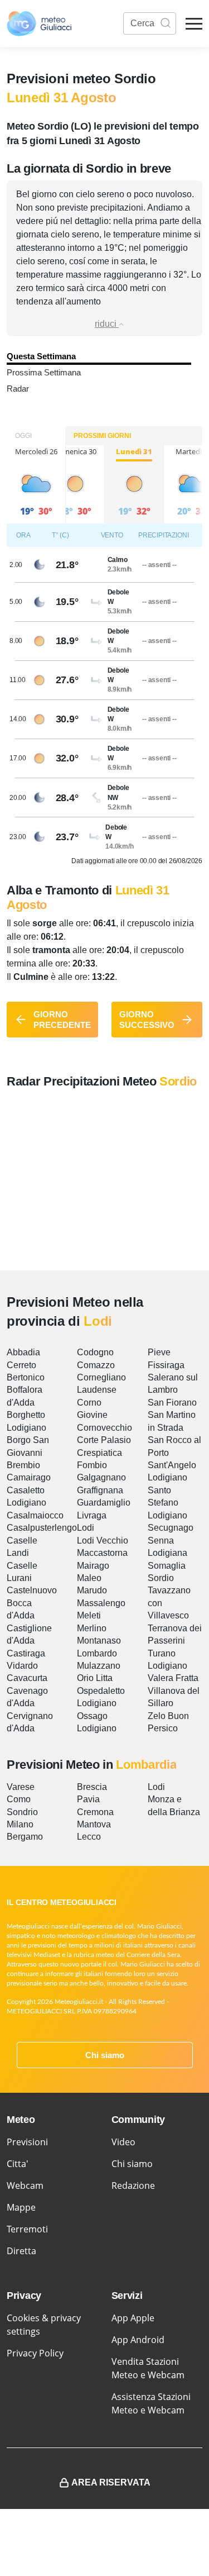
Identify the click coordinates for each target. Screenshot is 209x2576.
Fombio (92, 1465)
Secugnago (171, 1528)
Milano (20, 1824)
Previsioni (27, 2142)
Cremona (95, 1812)
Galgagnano (101, 1477)
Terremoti (27, 2229)
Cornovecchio (104, 1428)
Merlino (92, 1628)
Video (123, 2142)
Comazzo (96, 1365)
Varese (21, 1787)
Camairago (29, 1477)
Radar (18, 389)
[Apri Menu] (194, 24)
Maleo (89, 1578)
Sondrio (22, 1812)
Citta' (18, 2164)
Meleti (89, 1615)
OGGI (23, 436)
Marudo (92, 1590)
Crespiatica (99, 1453)
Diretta (21, 2251)
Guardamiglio (104, 1503)
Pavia (88, 1799)
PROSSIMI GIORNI (102, 436)
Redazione (133, 2185)
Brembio (23, 1465)
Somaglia (167, 1566)
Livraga (92, 1515)
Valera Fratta (173, 1678)
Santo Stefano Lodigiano (167, 1503)
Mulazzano (99, 1666)
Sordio (161, 1578)
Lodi (86, 1528)
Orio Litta (95, 1678)
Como (19, 1799)
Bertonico (26, 1377)
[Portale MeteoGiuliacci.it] (39, 23)
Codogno (95, 1352)
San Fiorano (172, 1403)
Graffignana (100, 1490)
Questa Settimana (41, 356)
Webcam (25, 2185)
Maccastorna (102, 1553)
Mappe (21, 2207)
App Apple (133, 2318)
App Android (138, 2340)
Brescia (92, 1787)
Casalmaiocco (35, 1515)
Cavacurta (27, 1678)
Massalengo (101, 1603)
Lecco (89, 1837)
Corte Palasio (104, 1440)
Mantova (94, 1824)
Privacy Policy (35, 2353)
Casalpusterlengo (42, 1528)
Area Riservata (111, 2482)
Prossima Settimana (44, 372)
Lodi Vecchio (103, 1541)
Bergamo (25, 1837)
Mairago (93, 1566)
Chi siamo (105, 2055)
